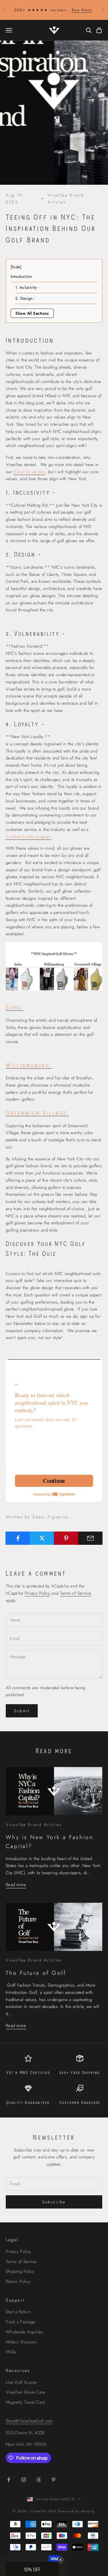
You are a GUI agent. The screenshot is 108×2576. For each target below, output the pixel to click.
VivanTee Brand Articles (66, 199)
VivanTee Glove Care (26, 2392)
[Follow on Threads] (39, 2480)
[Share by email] (90, 1538)
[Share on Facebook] (18, 1538)
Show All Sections (32, 313)
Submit (22, 1711)
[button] (32, 2569)
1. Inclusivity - (27, 287)
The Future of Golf (36, 1973)
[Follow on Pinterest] (54, 2480)
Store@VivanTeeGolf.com (29, 2421)
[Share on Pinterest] (66, 1538)
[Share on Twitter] (42, 1538)
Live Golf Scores (21, 2382)
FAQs (11, 2352)
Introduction (22, 276)
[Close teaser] (60, 2560)
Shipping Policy (20, 2271)
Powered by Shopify (76, 2511)
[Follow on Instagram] (24, 2480)
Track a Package (21, 2322)
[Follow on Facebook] (9, 2480)
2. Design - (25, 298)
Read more (16, 1885)
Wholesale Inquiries (24, 2332)
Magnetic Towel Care (25, 2402)
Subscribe (54, 2202)
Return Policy (18, 2281)
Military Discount (21, 2342)
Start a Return (18, 2312)
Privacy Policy (37, 1593)
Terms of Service (75, 1593)
